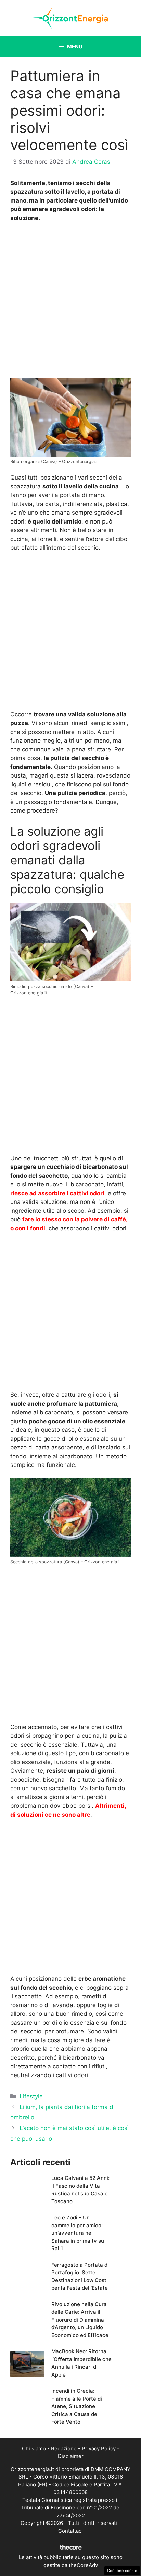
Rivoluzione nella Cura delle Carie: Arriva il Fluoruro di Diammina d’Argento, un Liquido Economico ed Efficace (80, 2320)
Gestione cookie (122, 2571)
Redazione (64, 2448)
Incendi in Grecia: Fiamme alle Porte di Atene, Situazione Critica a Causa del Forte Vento (77, 2406)
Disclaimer (71, 2456)
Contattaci (70, 2531)
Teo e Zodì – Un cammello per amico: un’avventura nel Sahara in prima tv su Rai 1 (78, 2233)
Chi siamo (34, 2448)
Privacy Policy (99, 2448)
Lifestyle (31, 2096)
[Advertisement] (70, 302)
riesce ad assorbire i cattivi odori (57, 1193)
